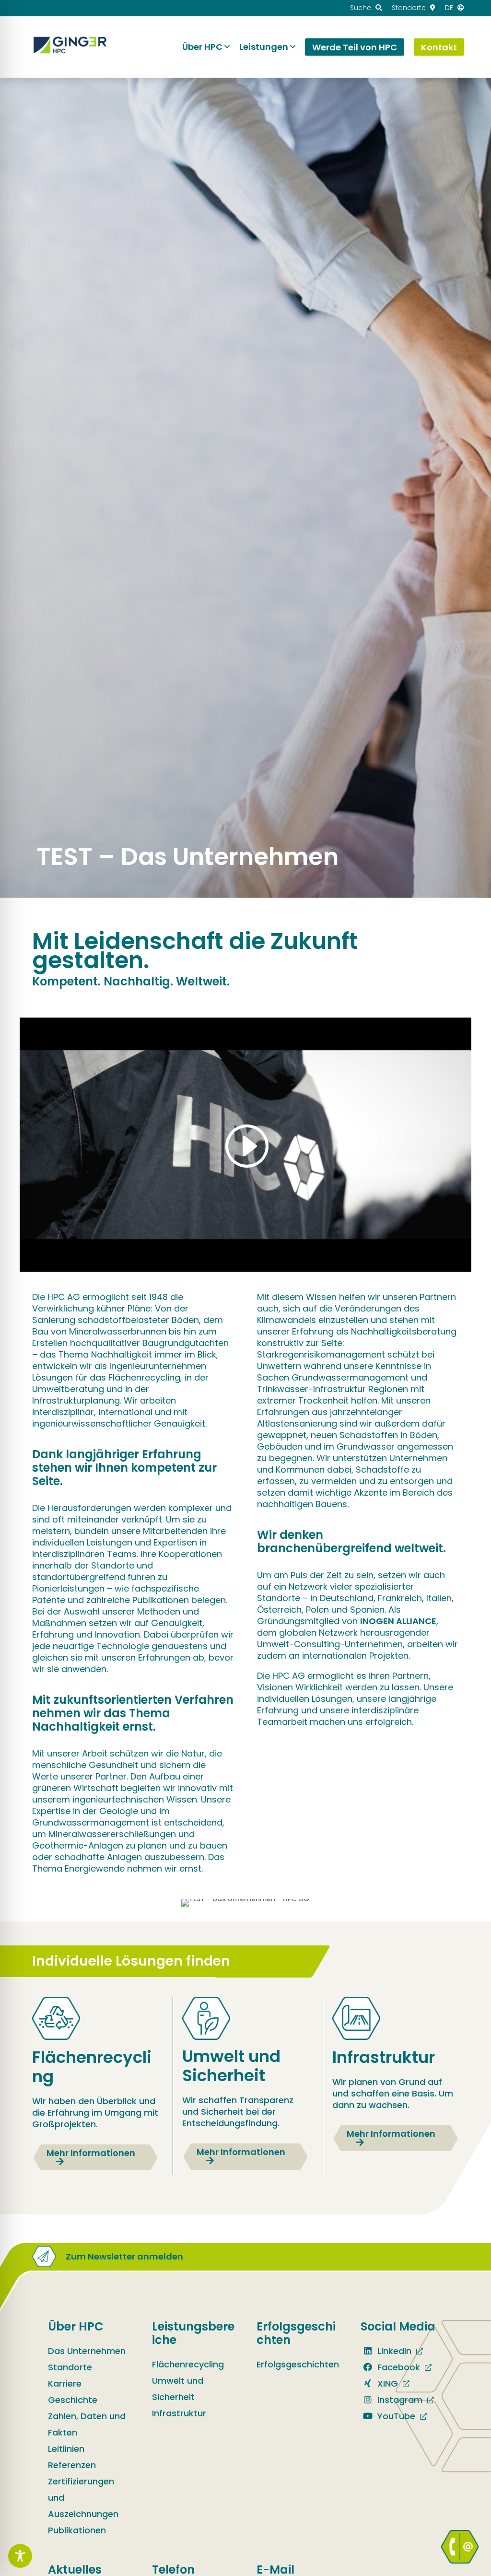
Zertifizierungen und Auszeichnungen (83, 2498)
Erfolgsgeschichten (298, 2364)
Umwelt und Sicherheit (178, 2389)
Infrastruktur (179, 2413)
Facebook (397, 2367)
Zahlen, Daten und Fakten (87, 2424)
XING (386, 2383)
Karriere (65, 2383)
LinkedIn (393, 2351)
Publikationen (77, 2530)
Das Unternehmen (87, 2351)
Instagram (399, 2400)
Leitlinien (66, 2449)
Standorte (70, 2367)
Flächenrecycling (188, 2364)
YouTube (395, 2416)
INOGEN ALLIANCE (398, 1621)
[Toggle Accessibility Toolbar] (20, 2556)
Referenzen (72, 2465)
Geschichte (73, 2400)
